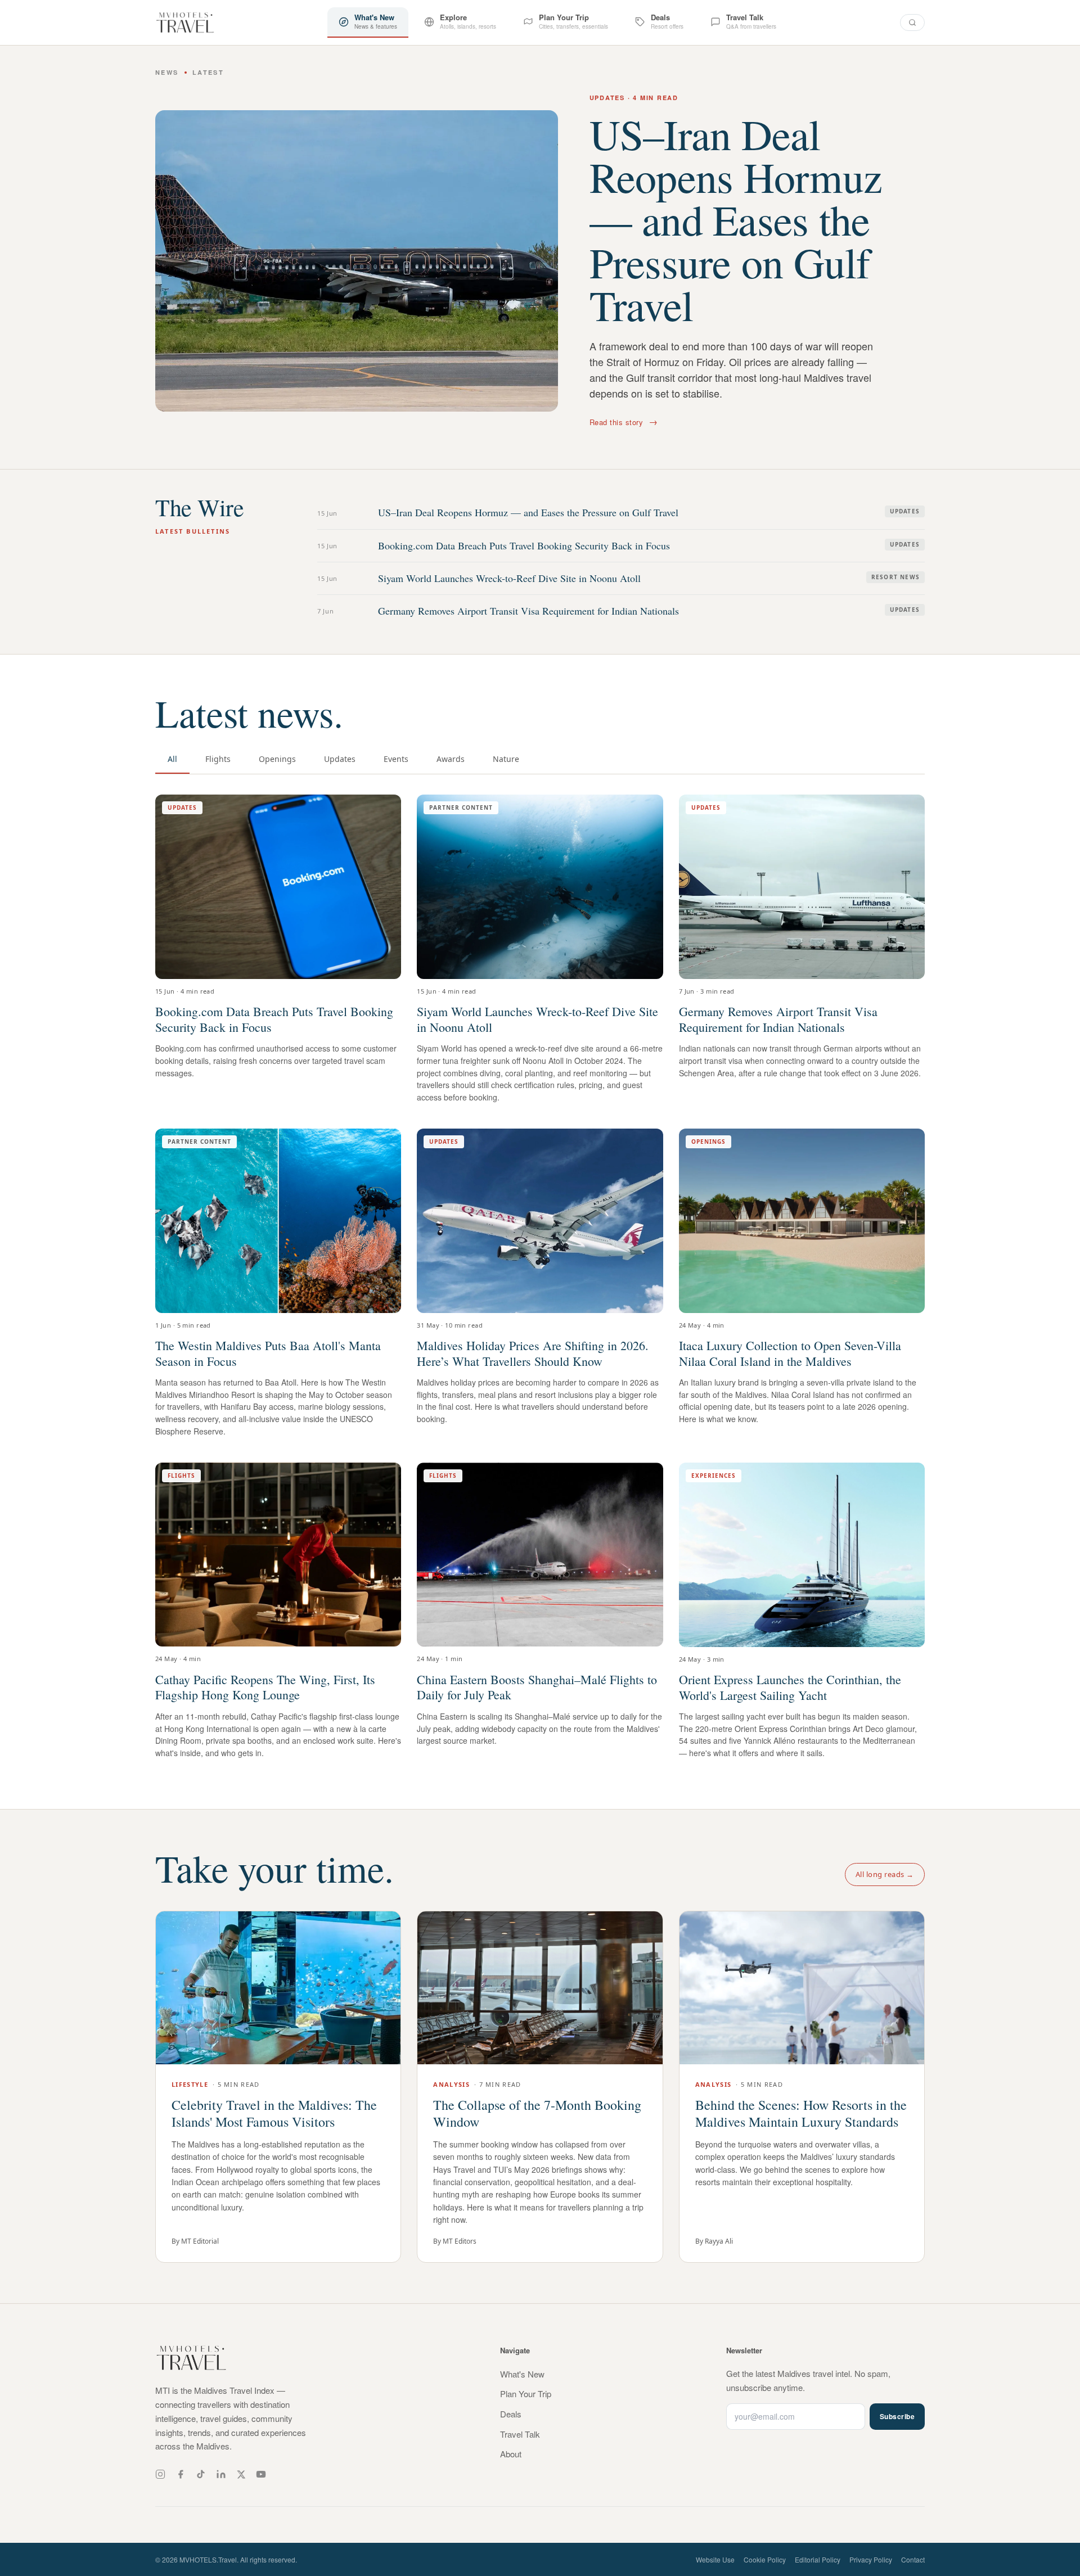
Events (396, 759)
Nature (506, 759)
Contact (913, 2559)
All (172, 759)
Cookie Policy (765, 2559)
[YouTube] (261, 2474)
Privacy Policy (871, 2559)
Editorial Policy (818, 2559)
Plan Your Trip (526, 2394)
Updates (340, 759)
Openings (277, 759)
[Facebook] (181, 2474)
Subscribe (897, 2416)
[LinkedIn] (221, 2474)
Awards (451, 759)
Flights (218, 759)
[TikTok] (201, 2474)
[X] (241, 2475)
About (511, 2454)
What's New (522, 2374)
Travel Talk (520, 2434)
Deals (511, 2414)
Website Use (715, 2559)
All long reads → (885, 1874)
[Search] (912, 22)
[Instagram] (160, 2474)
